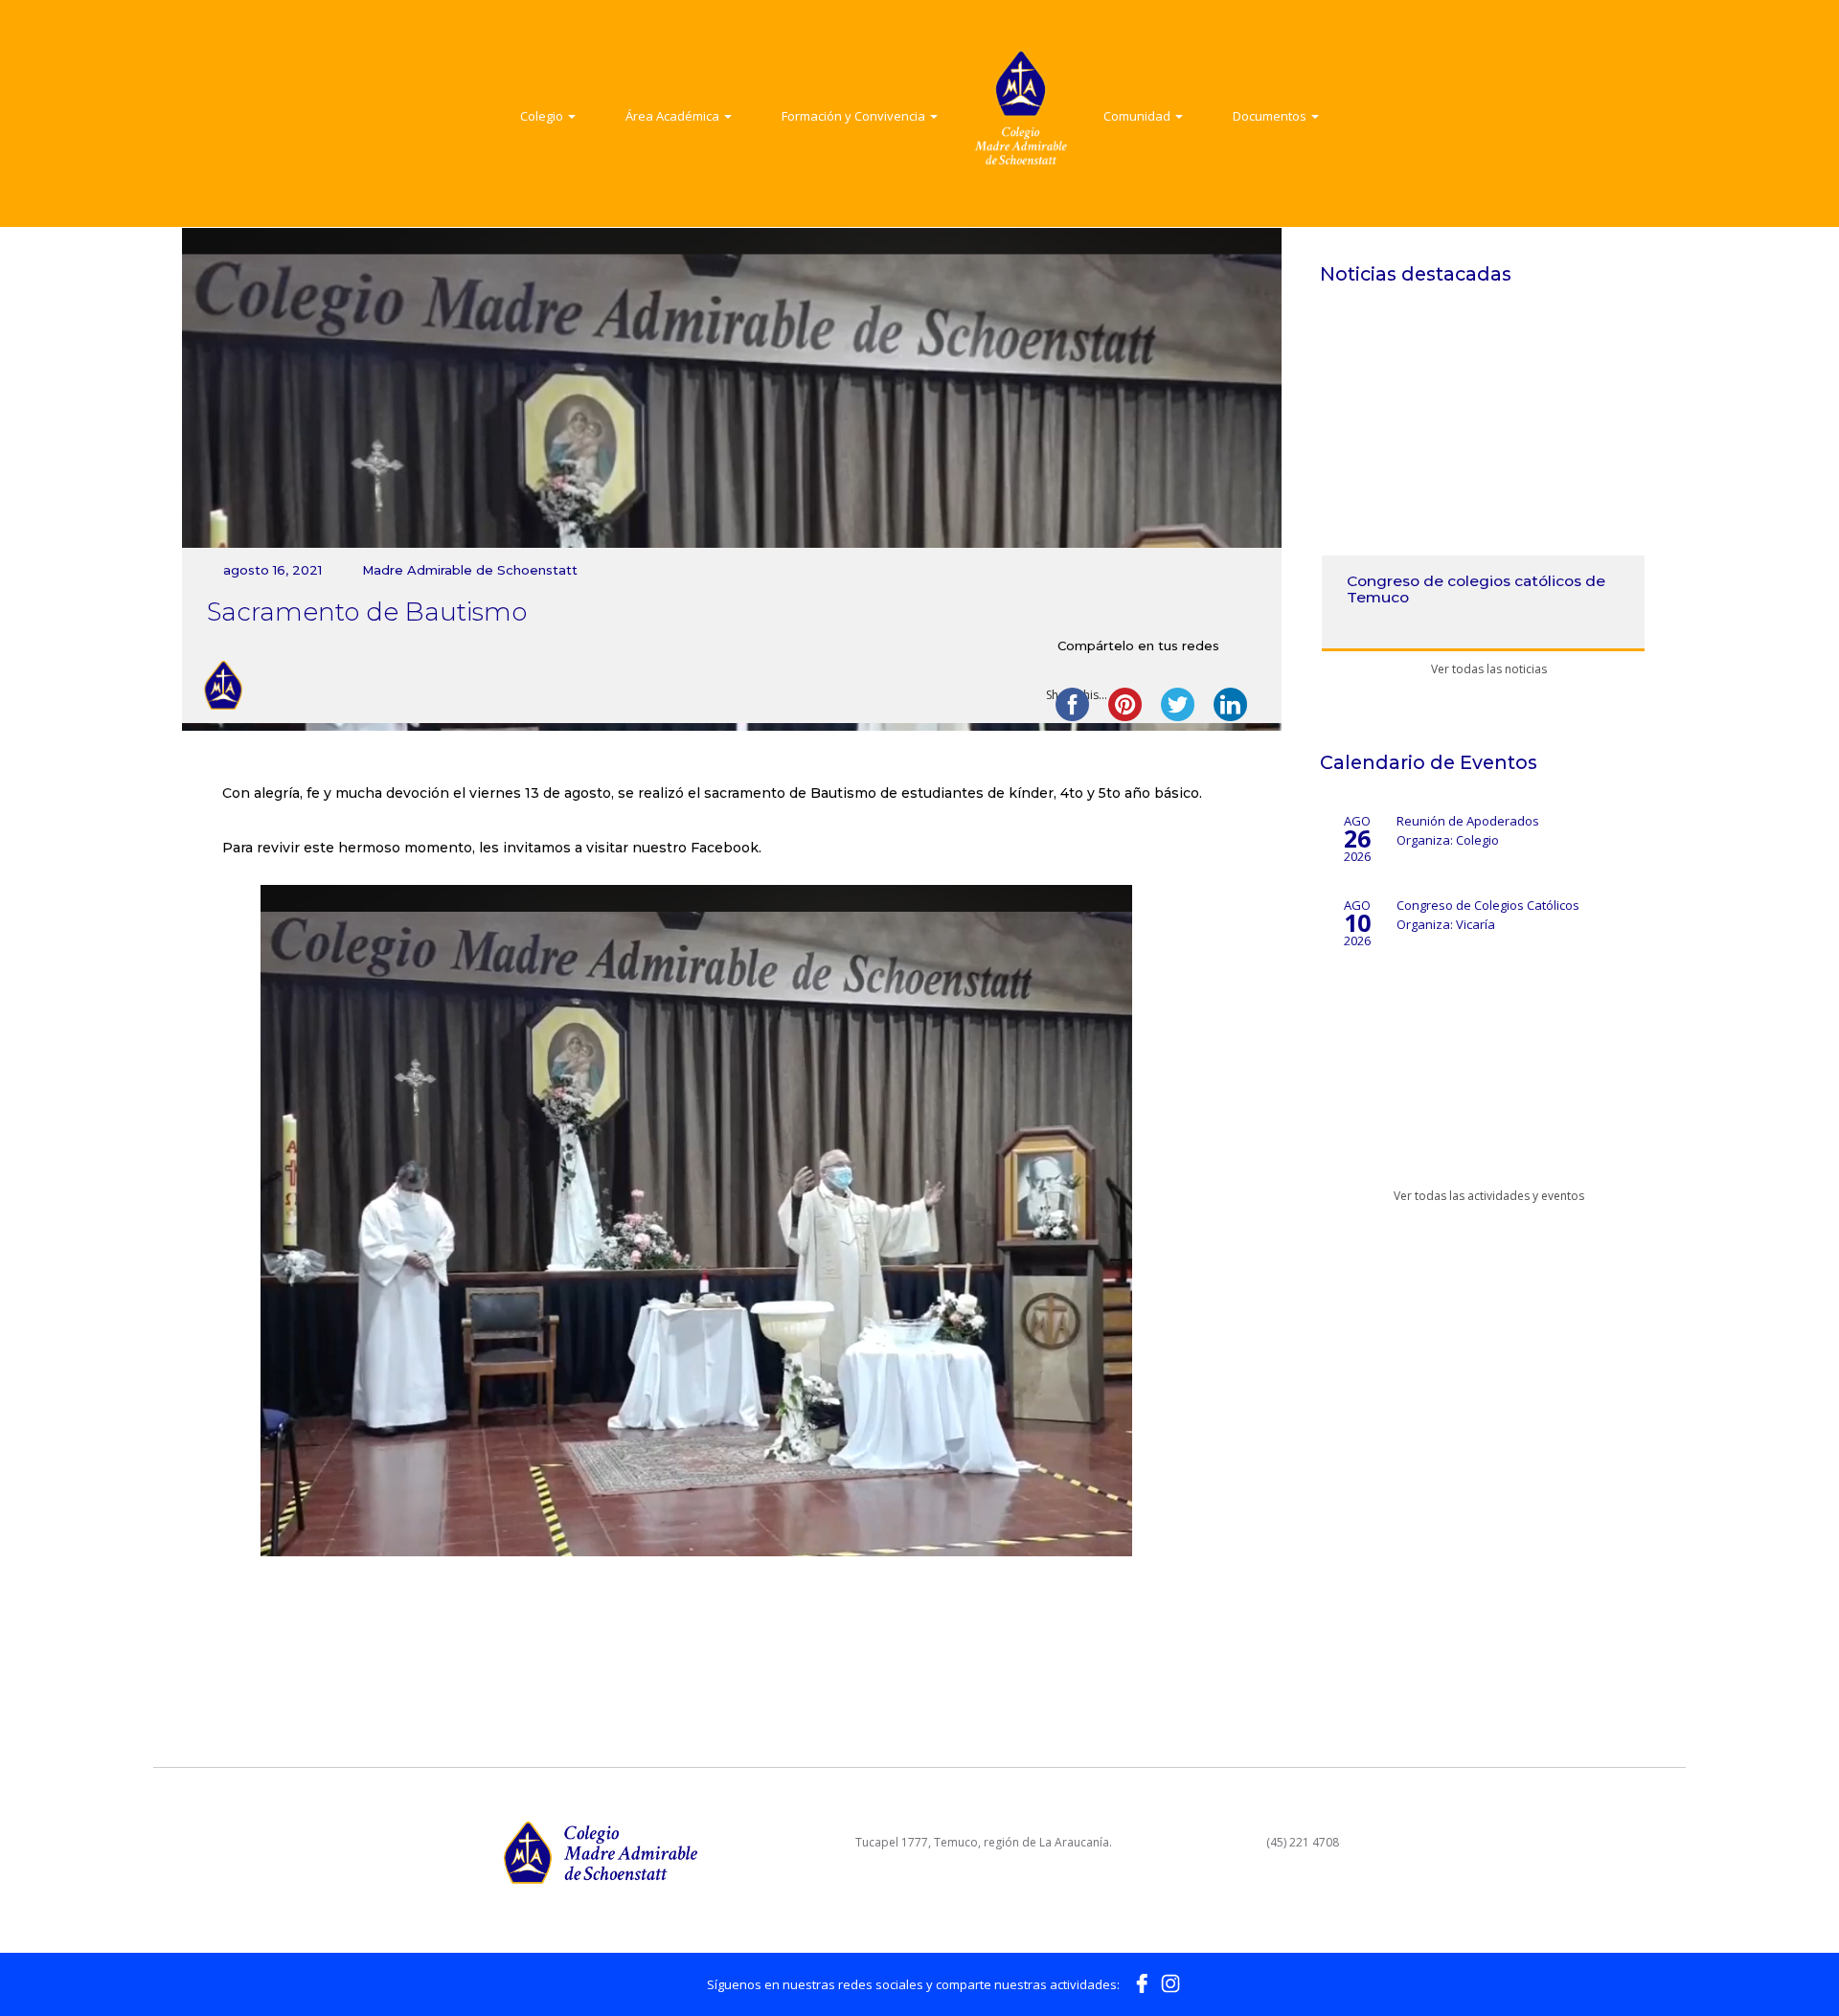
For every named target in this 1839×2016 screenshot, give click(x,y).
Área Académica (674, 116)
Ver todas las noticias (1487, 669)
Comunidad (1138, 116)
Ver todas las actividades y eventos (1487, 1196)
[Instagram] (1170, 1982)
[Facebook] (1142, 1982)
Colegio (543, 116)
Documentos (1271, 116)
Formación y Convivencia (855, 116)
